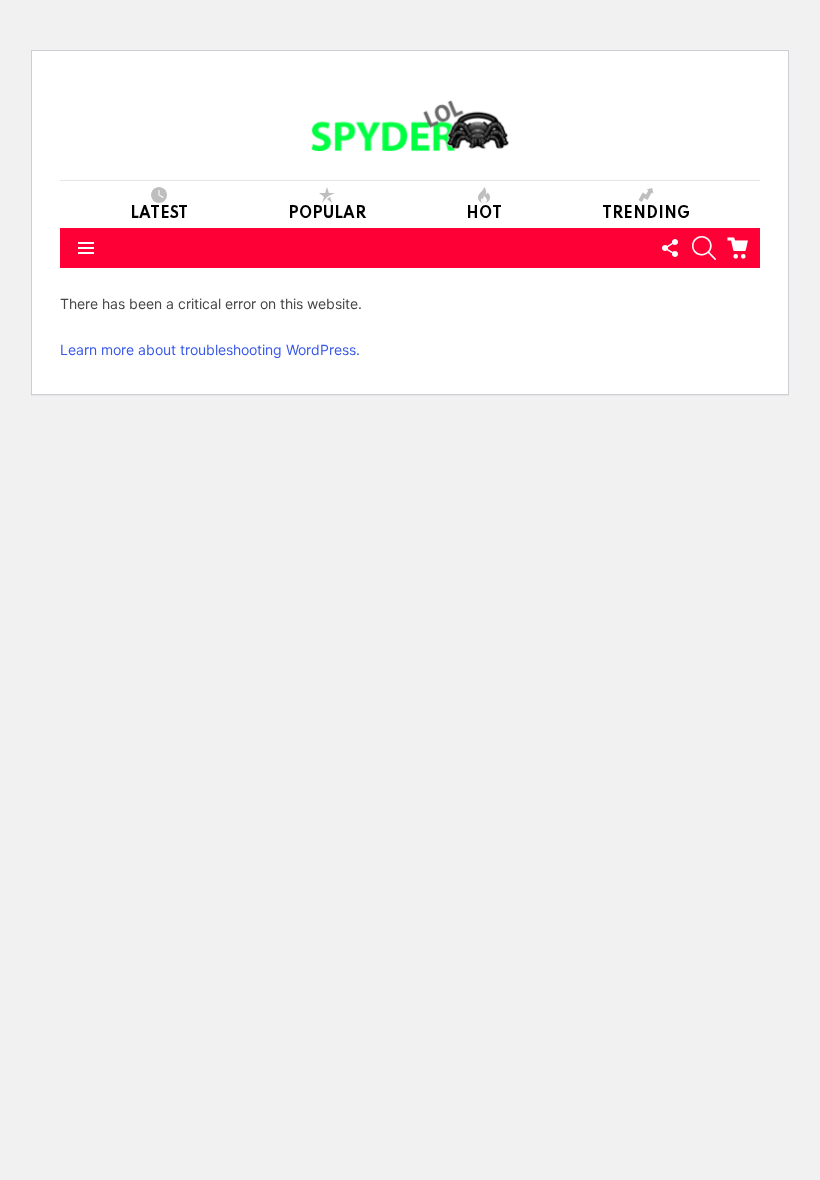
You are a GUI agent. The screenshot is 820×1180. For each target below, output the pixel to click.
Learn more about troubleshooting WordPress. (210, 349)
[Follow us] (670, 248)
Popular (327, 214)
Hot (484, 214)
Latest (159, 214)
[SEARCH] (704, 248)
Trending (646, 214)
